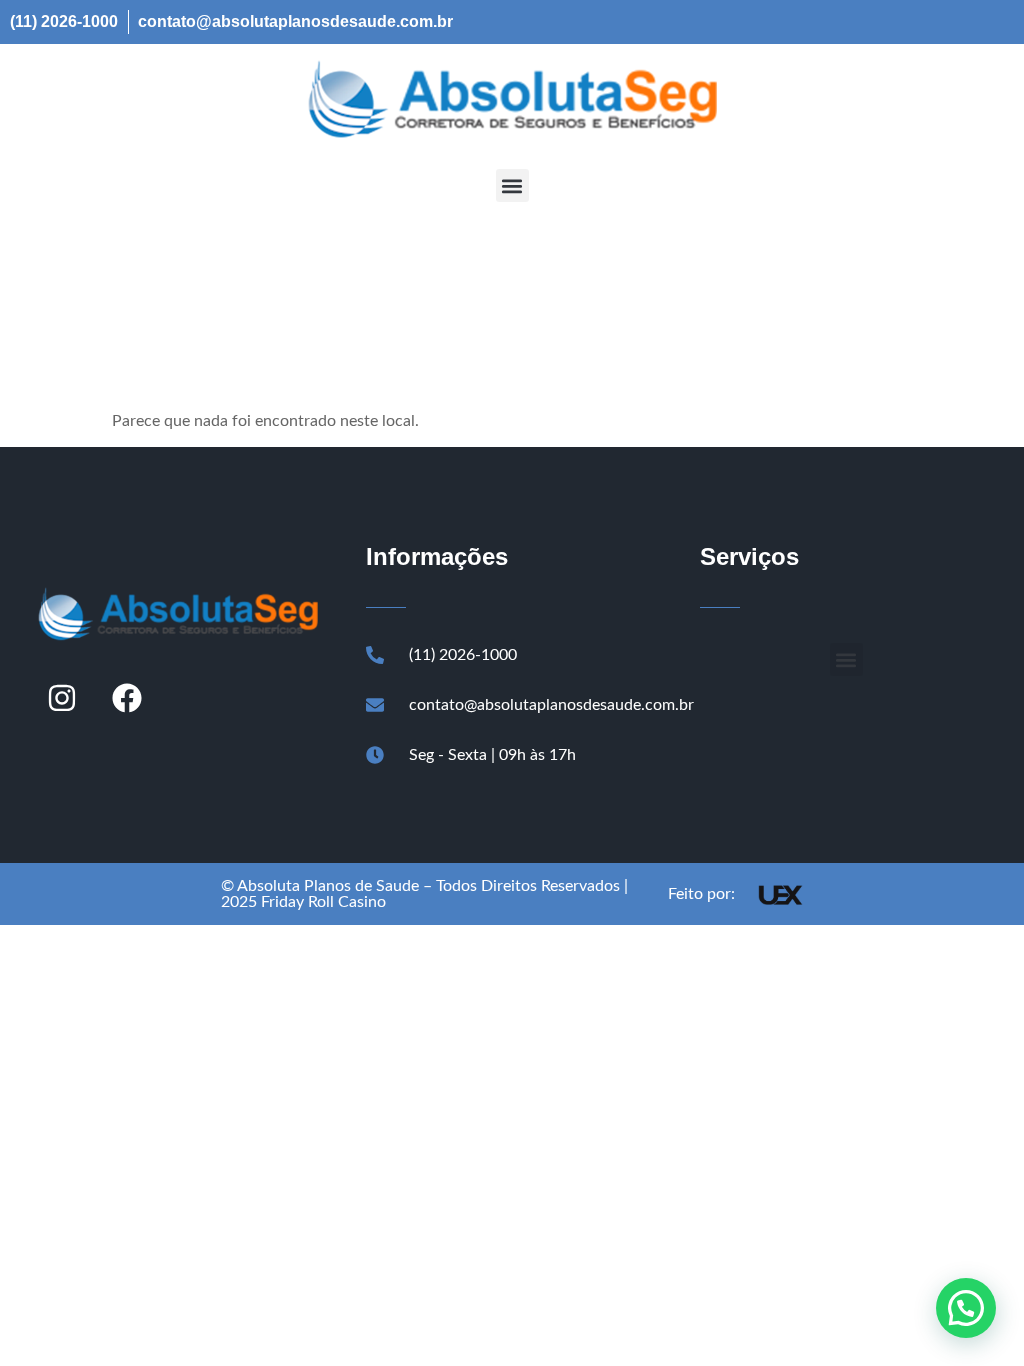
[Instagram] (62, 698)
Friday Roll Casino (323, 902)
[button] (512, 185)
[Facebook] (127, 698)
